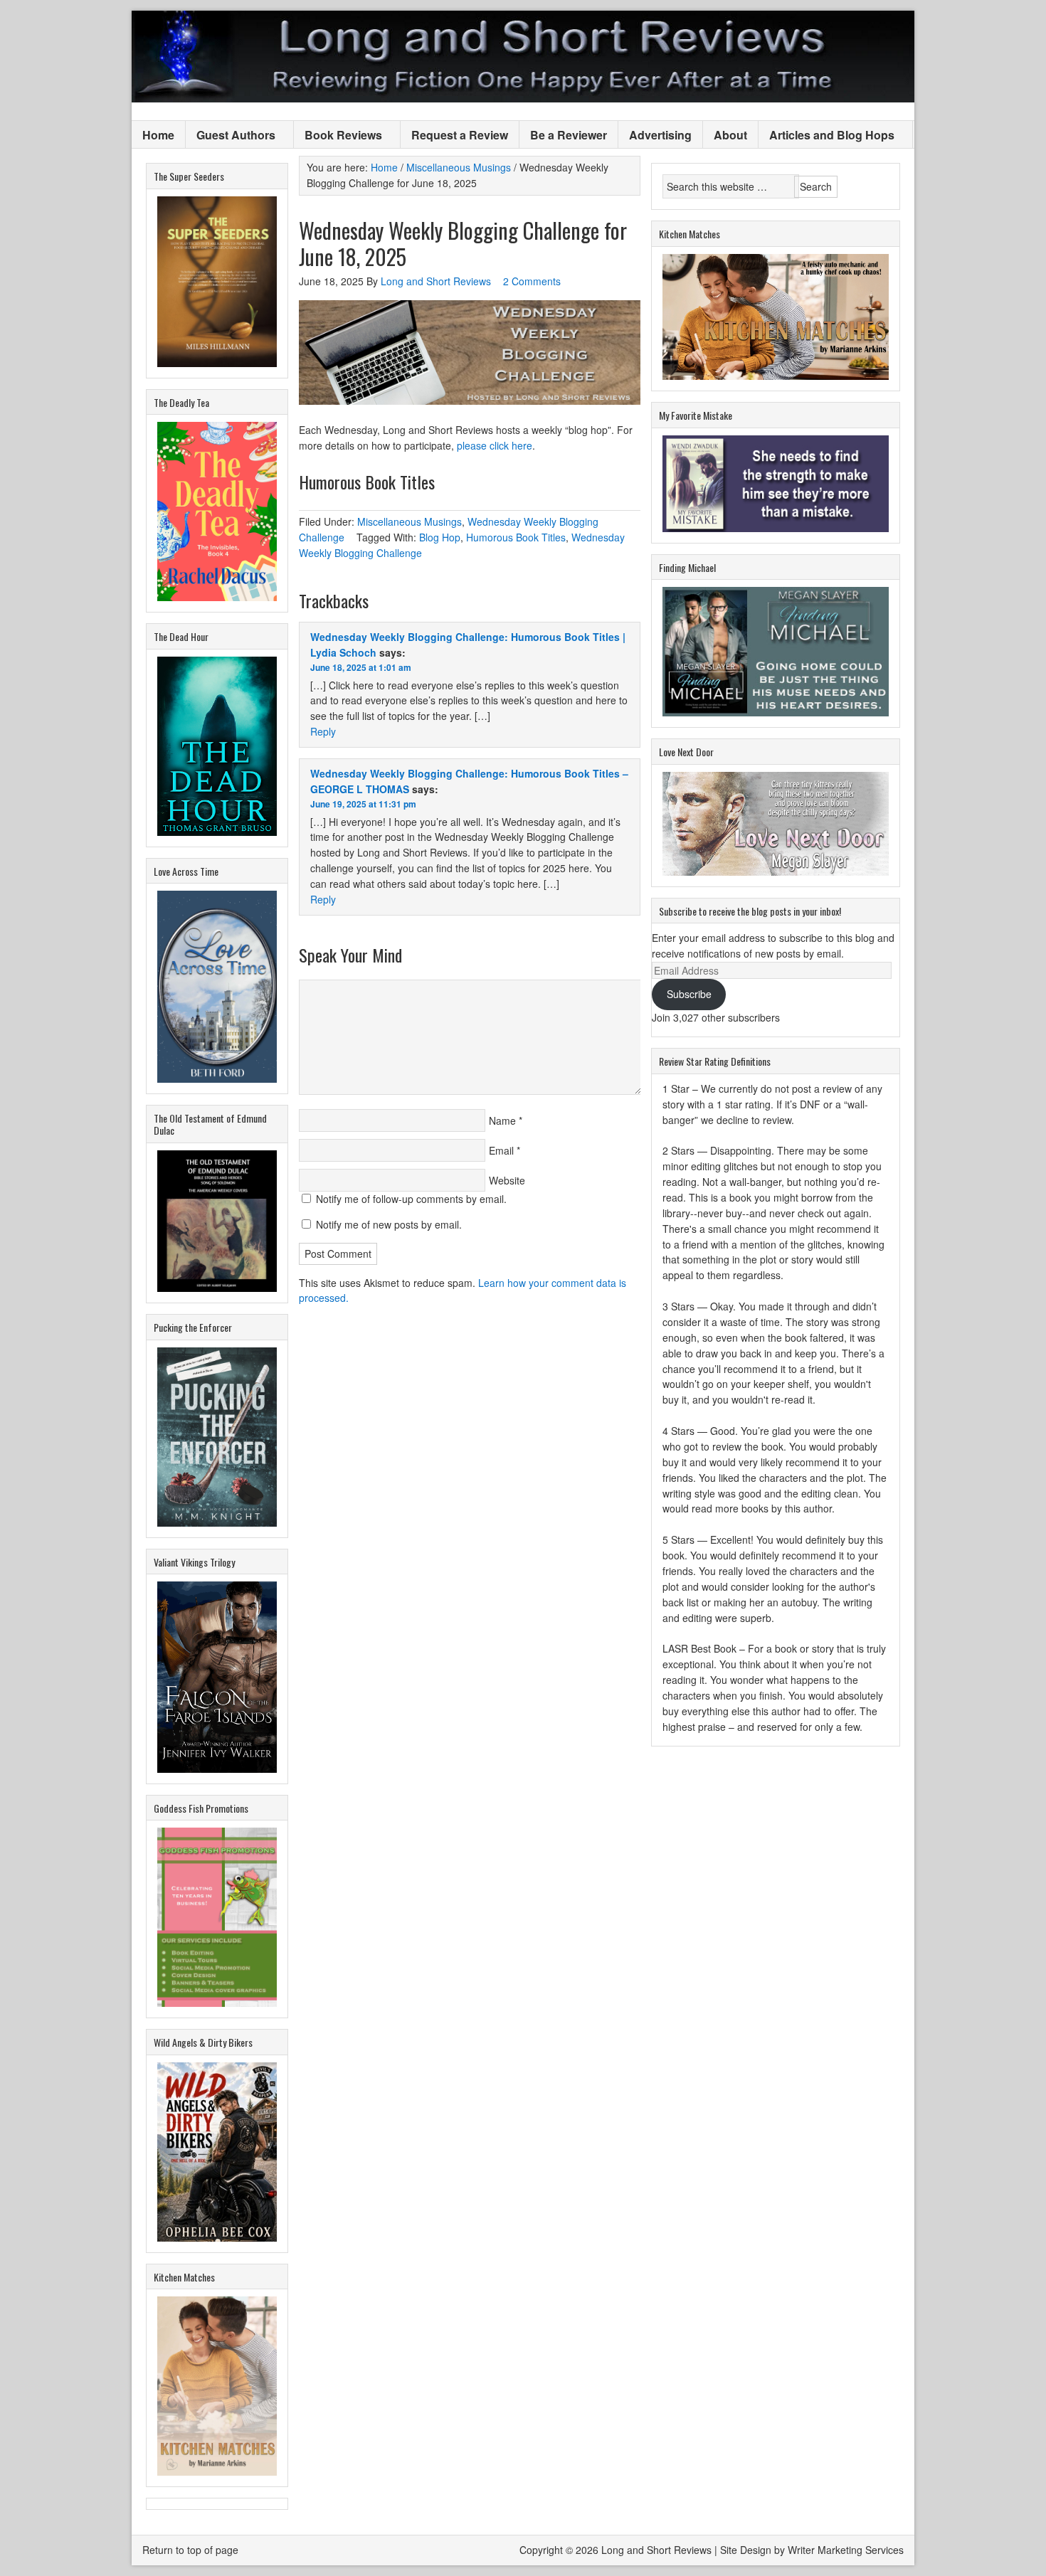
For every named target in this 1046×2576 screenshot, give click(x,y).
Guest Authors (231, 136)
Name (502, 1120)
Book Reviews (338, 136)
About (730, 135)
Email (501, 1150)
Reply (323, 731)
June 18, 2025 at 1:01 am (361, 667)
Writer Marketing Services (846, 2550)
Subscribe (689, 994)
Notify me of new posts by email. (389, 1224)
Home (158, 135)
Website (507, 1180)
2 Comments (532, 281)
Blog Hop (440, 537)
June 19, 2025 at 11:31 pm (363, 804)
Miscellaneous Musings (410, 521)
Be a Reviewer (569, 135)
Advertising (660, 135)
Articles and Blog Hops (826, 136)
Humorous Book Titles (516, 537)
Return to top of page (190, 2550)
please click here (495, 445)
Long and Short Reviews (523, 57)
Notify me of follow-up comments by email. (411, 1199)
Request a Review (460, 135)
